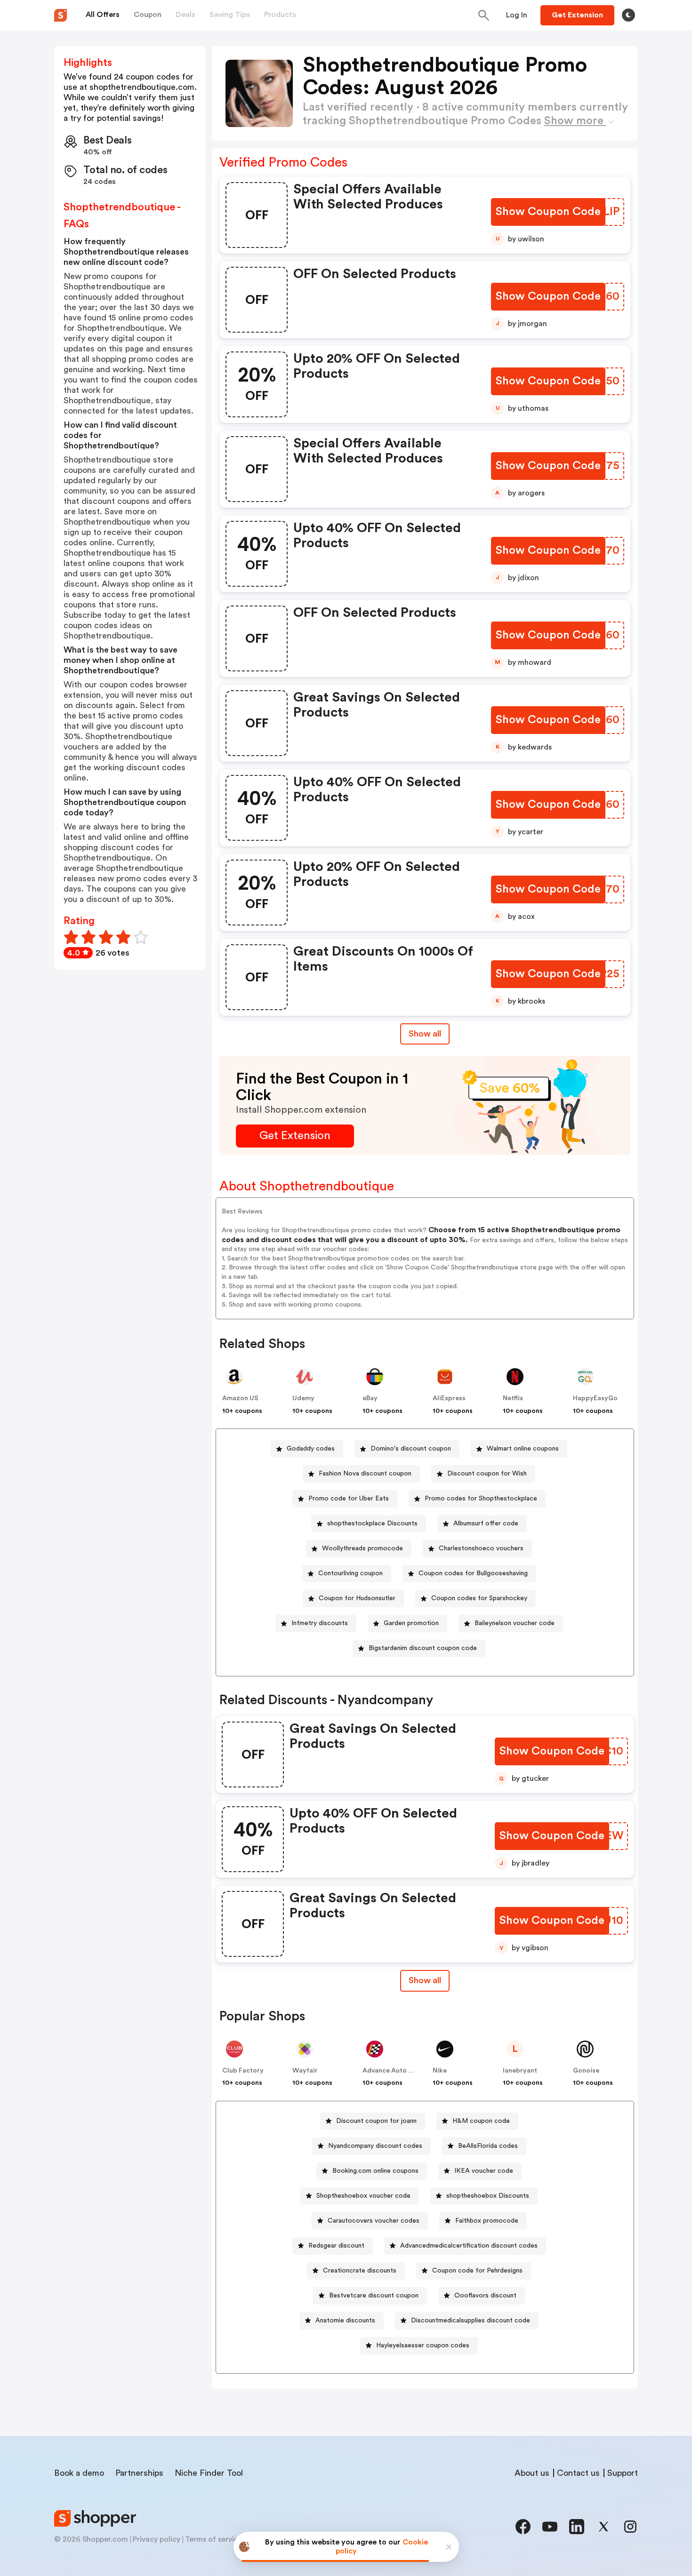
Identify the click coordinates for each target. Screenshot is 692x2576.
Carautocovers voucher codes (374, 2221)
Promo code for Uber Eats (349, 1499)
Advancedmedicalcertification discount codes (469, 2246)
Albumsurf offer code (486, 1523)
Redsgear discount (336, 2246)
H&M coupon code (481, 2121)
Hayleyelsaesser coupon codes (423, 2345)
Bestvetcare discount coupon (374, 2296)
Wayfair (305, 2071)
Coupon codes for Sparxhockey (479, 1598)
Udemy (303, 1398)
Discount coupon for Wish (487, 1474)
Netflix (513, 1398)
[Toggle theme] (628, 15)
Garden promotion (411, 1623)
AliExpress (449, 1398)
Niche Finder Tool (209, 2473)
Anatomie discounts (345, 2321)
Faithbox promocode (487, 2221)
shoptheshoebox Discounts (488, 2196)
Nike (440, 2071)
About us (532, 2473)
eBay (370, 1398)
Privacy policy (157, 2539)
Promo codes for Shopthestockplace (481, 1499)
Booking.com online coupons (375, 2171)
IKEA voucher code (484, 2171)
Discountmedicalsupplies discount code (471, 2321)
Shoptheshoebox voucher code (363, 2196)
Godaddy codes (311, 1449)
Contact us (578, 2473)
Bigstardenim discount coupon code (423, 1648)
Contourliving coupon (350, 1573)
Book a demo (79, 2473)
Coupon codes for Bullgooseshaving (473, 1573)
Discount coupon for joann (376, 2121)
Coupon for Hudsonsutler (357, 1598)
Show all (425, 1034)
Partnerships (139, 2473)
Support (623, 2473)
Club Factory (243, 2071)
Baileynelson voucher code (515, 1623)
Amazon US (240, 1398)
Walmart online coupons (523, 1449)
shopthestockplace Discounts (372, 1523)
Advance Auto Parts (394, 2071)
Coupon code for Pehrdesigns (477, 2271)
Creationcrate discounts (360, 2271)
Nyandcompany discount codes (375, 2146)
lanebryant (520, 2071)
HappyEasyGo (595, 1398)
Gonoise (586, 2071)
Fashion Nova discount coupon (365, 1474)
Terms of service (214, 2539)
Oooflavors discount (485, 2296)
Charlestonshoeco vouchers (481, 1548)
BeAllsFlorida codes (488, 2146)
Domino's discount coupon (411, 1449)
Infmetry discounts (320, 1623)
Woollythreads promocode (362, 1548)
